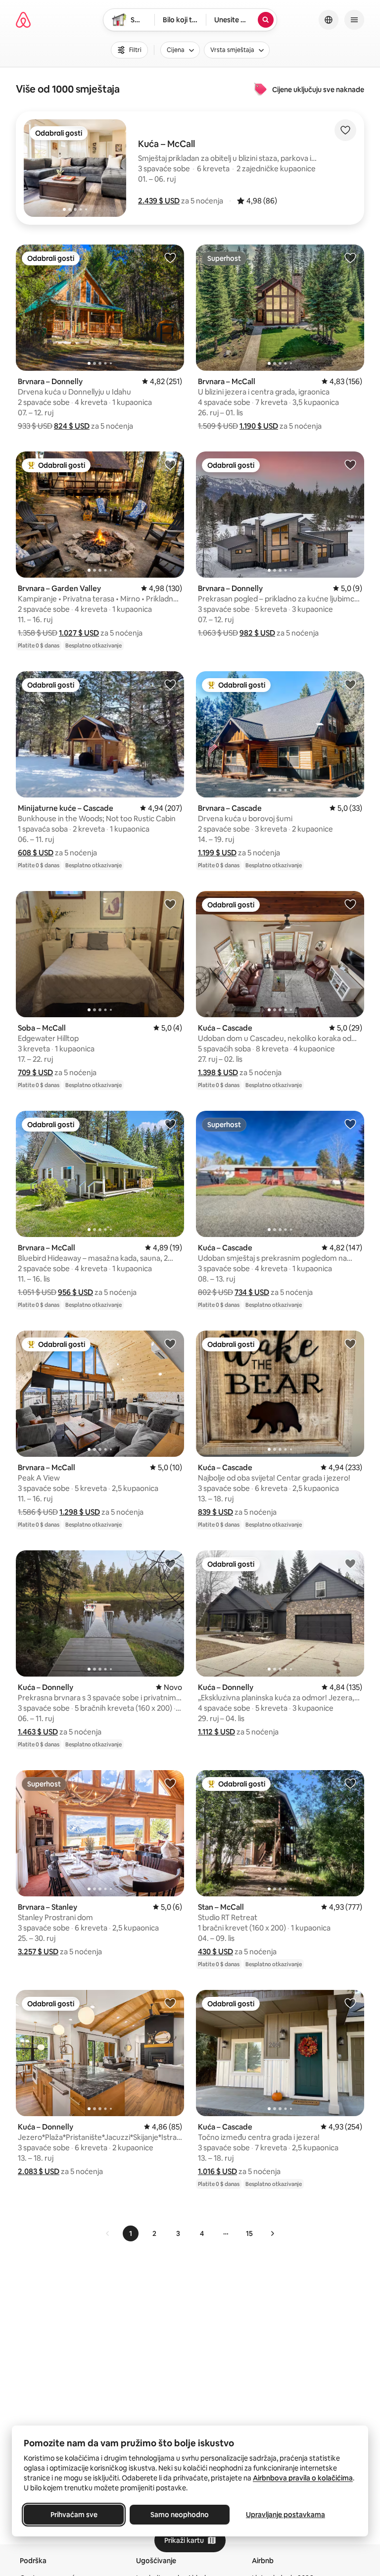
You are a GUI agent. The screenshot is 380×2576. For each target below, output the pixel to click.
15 (249, 2233)
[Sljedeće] (272, 2233)
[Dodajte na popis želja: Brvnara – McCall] (350, 257)
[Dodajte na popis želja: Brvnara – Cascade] (350, 684)
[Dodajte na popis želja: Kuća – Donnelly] (170, 1563)
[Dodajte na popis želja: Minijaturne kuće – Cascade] (170, 684)
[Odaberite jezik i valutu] (329, 20)
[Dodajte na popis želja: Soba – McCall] (170, 904)
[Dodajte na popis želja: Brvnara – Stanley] (170, 1783)
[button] (159, 201)
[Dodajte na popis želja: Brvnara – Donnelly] (170, 257)
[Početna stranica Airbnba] (23, 20)
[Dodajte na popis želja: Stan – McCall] (350, 1783)
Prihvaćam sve (74, 2515)
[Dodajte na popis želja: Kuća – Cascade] (350, 904)
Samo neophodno (180, 2515)
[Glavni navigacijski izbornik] (354, 20)
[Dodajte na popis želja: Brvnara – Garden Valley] (170, 464)
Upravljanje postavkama (285, 2515)
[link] (108, 2233)
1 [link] (131, 2233)
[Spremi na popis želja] (345, 130)
